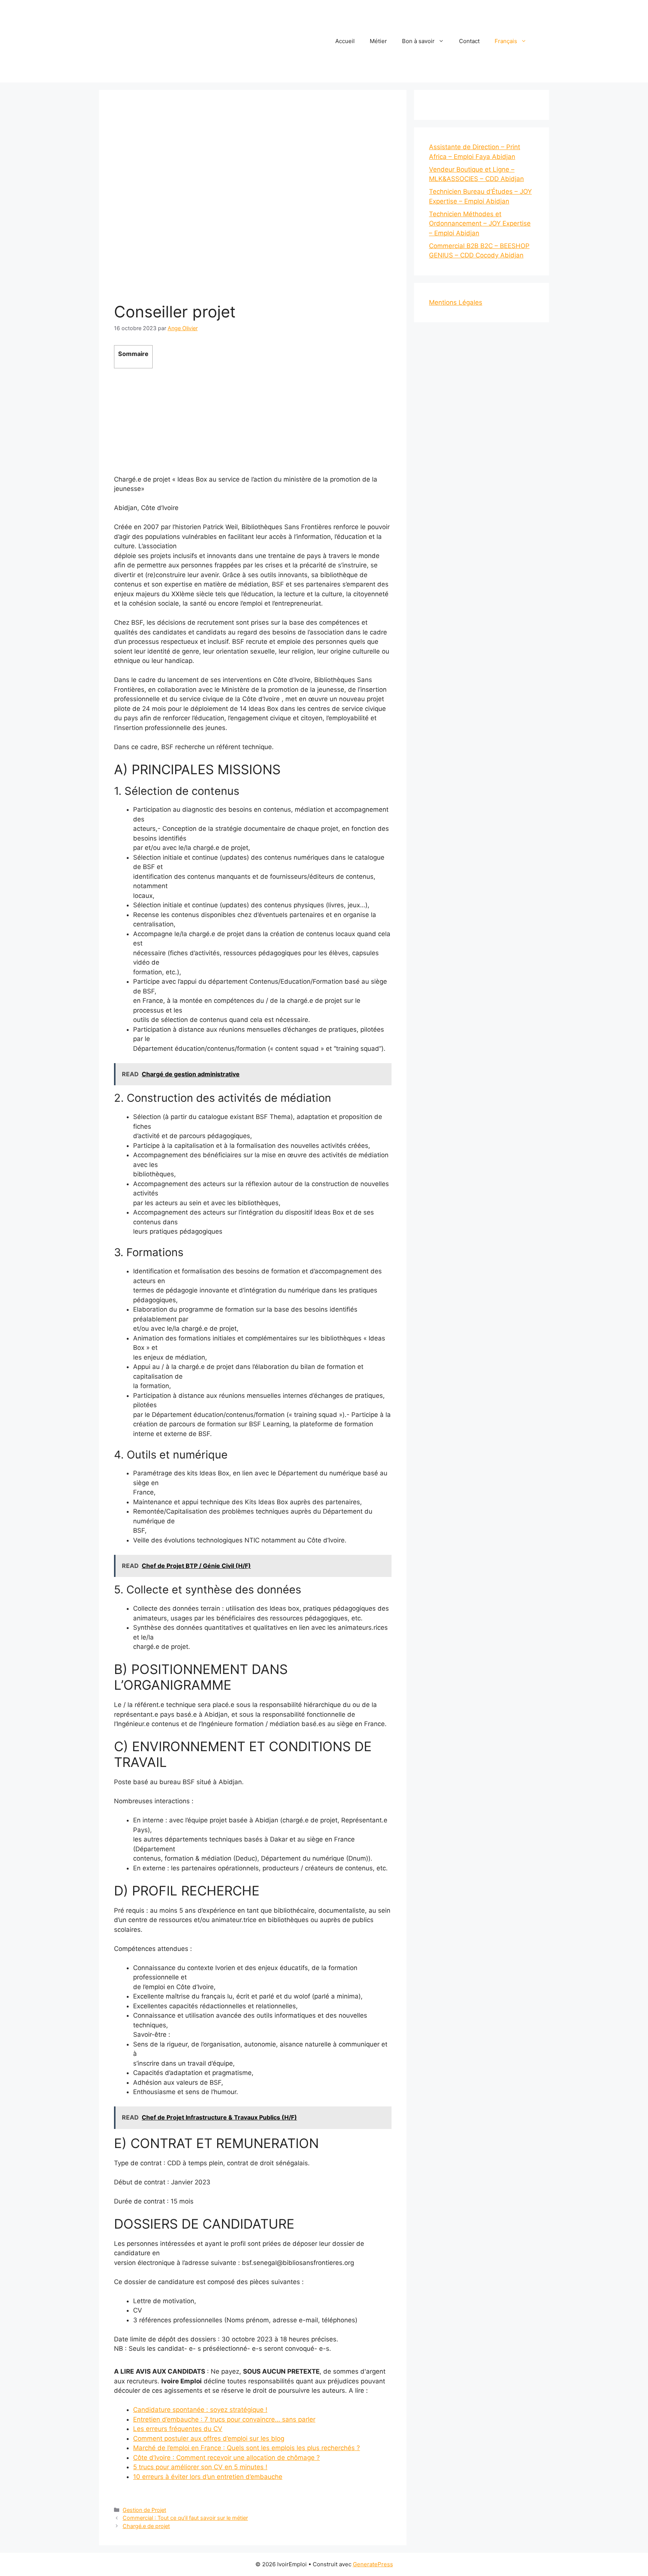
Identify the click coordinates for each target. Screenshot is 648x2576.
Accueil (345, 41)
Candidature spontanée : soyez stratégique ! (200, 2410)
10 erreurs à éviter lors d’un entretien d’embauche (208, 2477)
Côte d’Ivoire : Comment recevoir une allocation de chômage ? (226, 2458)
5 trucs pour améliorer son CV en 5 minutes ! (200, 2467)
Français (506, 41)
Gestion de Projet (144, 2510)
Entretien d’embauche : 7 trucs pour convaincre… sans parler (224, 2419)
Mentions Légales (456, 302)
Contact (469, 41)
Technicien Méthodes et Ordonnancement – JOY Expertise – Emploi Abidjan (480, 224)
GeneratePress (373, 2564)
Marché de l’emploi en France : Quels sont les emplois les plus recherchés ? (247, 2448)
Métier (378, 41)
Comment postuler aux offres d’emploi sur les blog (209, 2438)
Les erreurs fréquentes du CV (178, 2429)
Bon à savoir (418, 41)
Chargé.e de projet (146, 2526)
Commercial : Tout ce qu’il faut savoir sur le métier (185, 2518)
